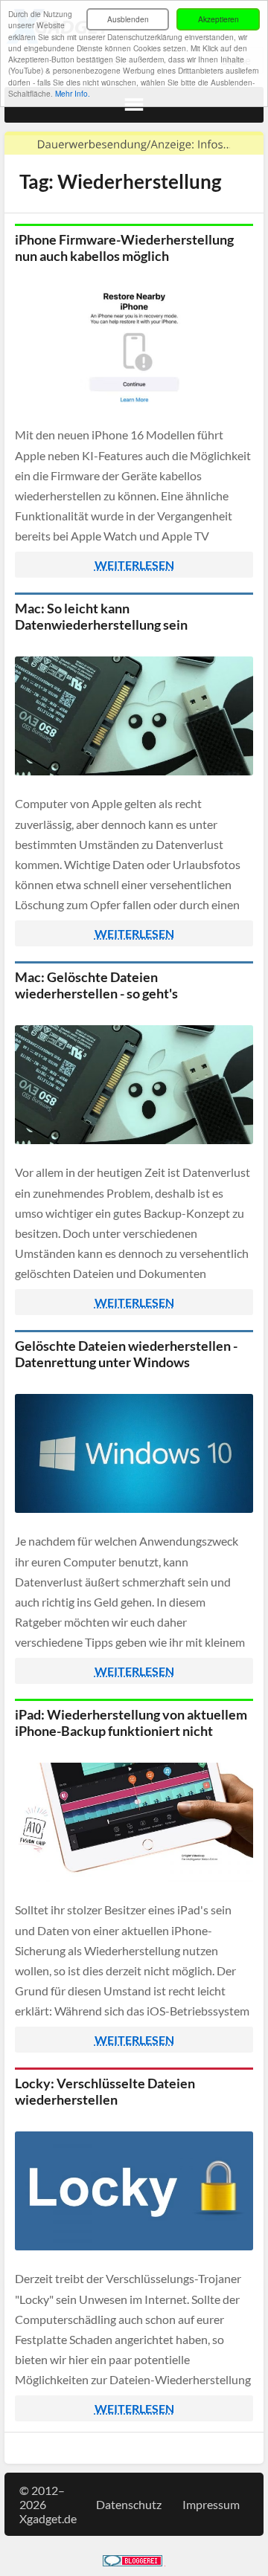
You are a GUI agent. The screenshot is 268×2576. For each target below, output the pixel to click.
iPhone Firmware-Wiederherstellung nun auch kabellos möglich (124, 248)
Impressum (211, 2504)
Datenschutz (129, 2504)
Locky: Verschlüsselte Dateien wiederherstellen (105, 2091)
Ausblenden (128, 19)
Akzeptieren (218, 19)
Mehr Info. (73, 93)
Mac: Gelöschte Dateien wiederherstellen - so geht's (96, 985)
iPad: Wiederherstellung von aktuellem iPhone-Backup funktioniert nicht (131, 1723)
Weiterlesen (134, 565)
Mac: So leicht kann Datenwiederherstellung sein (101, 616)
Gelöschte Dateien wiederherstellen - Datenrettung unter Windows (126, 1354)
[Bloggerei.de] (133, 2562)
